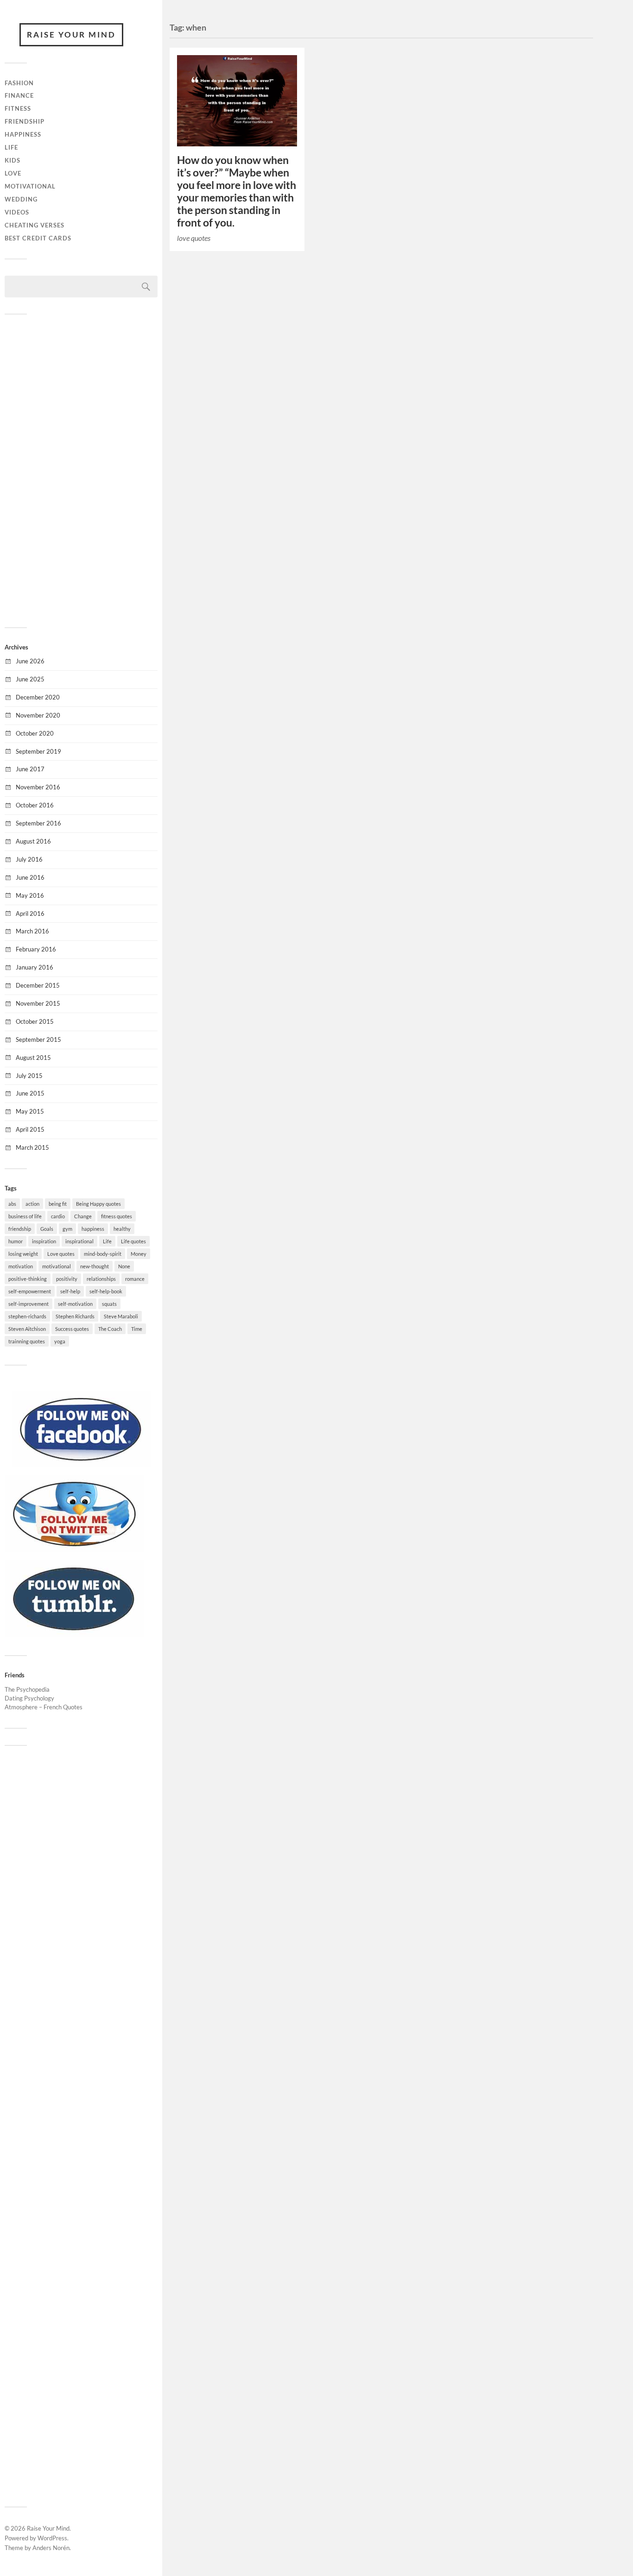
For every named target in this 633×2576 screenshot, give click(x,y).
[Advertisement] (81, 470)
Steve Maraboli (121, 1316)
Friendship (25, 121)
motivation (21, 1266)
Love (13, 173)
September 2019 (38, 751)
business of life (25, 1216)
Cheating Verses (35, 225)
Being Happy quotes (98, 1204)
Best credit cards (38, 238)
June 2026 (30, 661)
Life (11, 147)
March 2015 (32, 1147)
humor (16, 1241)
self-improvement (28, 1304)
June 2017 (30, 769)
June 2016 (30, 877)
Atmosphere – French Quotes (44, 1707)
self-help (70, 1291)
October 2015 (35, 1021)
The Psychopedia (27, 1689)
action (32, 1204)
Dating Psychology (29, 1698)
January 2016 (35, 967)
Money (139, 1254)
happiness (93, 1229)
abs (12, 1204)
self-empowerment (30, 1291)
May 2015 (30, 1111)
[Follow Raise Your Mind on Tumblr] (74, 1634)
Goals (47, 1229)
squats (109, 1304)
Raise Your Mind (71, 35)
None (124, 1266)
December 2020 (38, 697)
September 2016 (38, 823)
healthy (122, 1229)
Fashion (19, 83)
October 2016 (35, 805)
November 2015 (38, 1003)
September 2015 (38, 1039)
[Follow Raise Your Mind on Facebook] (81, 1465)
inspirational (79, 1241)
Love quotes (61, 1254)
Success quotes (72, 1329)
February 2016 (36, 949)
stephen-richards (27, 1316)
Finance (19, 95)
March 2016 (32, 931)
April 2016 (30, 913)
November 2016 (38, 787)
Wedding (21, 199)
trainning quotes (27, 1341)
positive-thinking (28, 1279)
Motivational (30, 186)
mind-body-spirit (103, 1254)
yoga (60, 1341)
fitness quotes (117, 1216)
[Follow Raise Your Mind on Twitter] (74, 1549)
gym (67, 1229)
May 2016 (30, 895)
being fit (58, 1204)
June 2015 (30, 1093)
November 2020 (38, 715)
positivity (67, 1279)
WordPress (52, 2538)
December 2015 (38, 985)
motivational (57, 1266)
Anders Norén (51, 2548)
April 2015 (30, 1129)
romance (135, 1279)
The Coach (110, 1329)
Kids (13, 160)
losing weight (23, 1254)
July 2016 (29, 859)
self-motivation (75, 1304)
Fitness (18, 108)
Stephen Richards (75, 1316)
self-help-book (106, 1291)
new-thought (95, 1266)
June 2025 (30, 679)
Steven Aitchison (27, 1329)
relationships (101, 1279)
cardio (58, 1216)
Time (137, 1329)
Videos (17, 212)
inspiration (44, 1241)
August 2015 (33, 1058)
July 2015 (29, 1076)
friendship (20, 1229)
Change (83, 1216)
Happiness (23, 134)
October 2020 (35, 733)
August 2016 (33, 841)
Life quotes (133, 1241)
